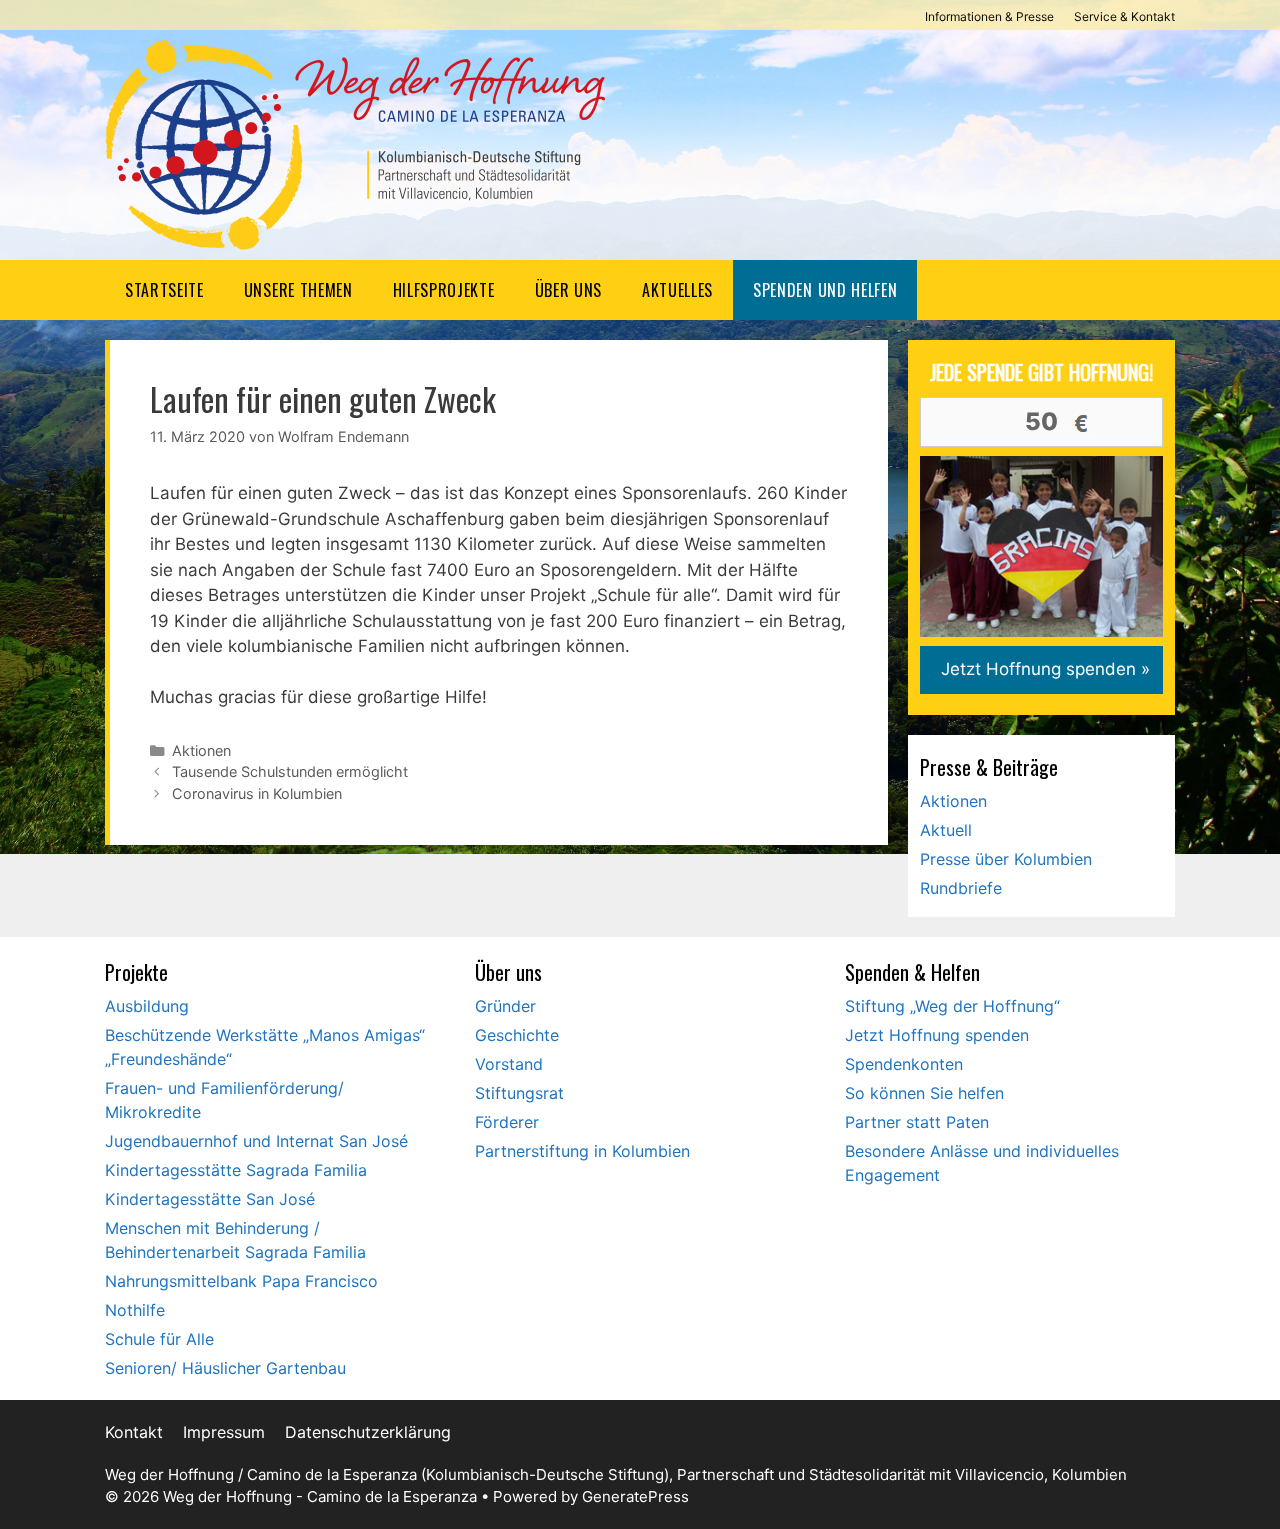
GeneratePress (635, 1496)
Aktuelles (677, 290)
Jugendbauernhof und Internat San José (256, 1141)
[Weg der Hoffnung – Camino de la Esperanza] (355, 144)
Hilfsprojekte (444, 290)
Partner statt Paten (917, 1122)
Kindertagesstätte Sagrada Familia (236, 1170)
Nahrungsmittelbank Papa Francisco (241, 1281)
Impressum (224, 1432)
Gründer (505, 1006)
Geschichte (517, 1035)
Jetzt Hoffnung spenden (937, 1035)
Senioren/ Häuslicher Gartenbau (225, 1368)
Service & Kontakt (1124, 16)
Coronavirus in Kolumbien (257, 793)
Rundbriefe (961, 888)
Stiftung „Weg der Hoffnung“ (952, 1006)
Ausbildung (147, 1006)
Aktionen (201, 750)
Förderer (507, 1122)
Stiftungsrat (519, 1093)
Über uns (568, 290)
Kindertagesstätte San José (210, 1199)
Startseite (164, 290)
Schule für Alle (159, 1339)
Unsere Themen (298, 290)
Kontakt (134, 1432)
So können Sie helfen (924, 1093)
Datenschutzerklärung (368, 1432)
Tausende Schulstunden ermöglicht (290, 771)
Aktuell (946, 830)
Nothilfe (135, 1310)
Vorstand (509, 1064)
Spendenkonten (904, 1064)
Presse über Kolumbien (1006, 859)
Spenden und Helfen (825, 290)
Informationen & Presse (989, 16)
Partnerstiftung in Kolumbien (582, 1151)
